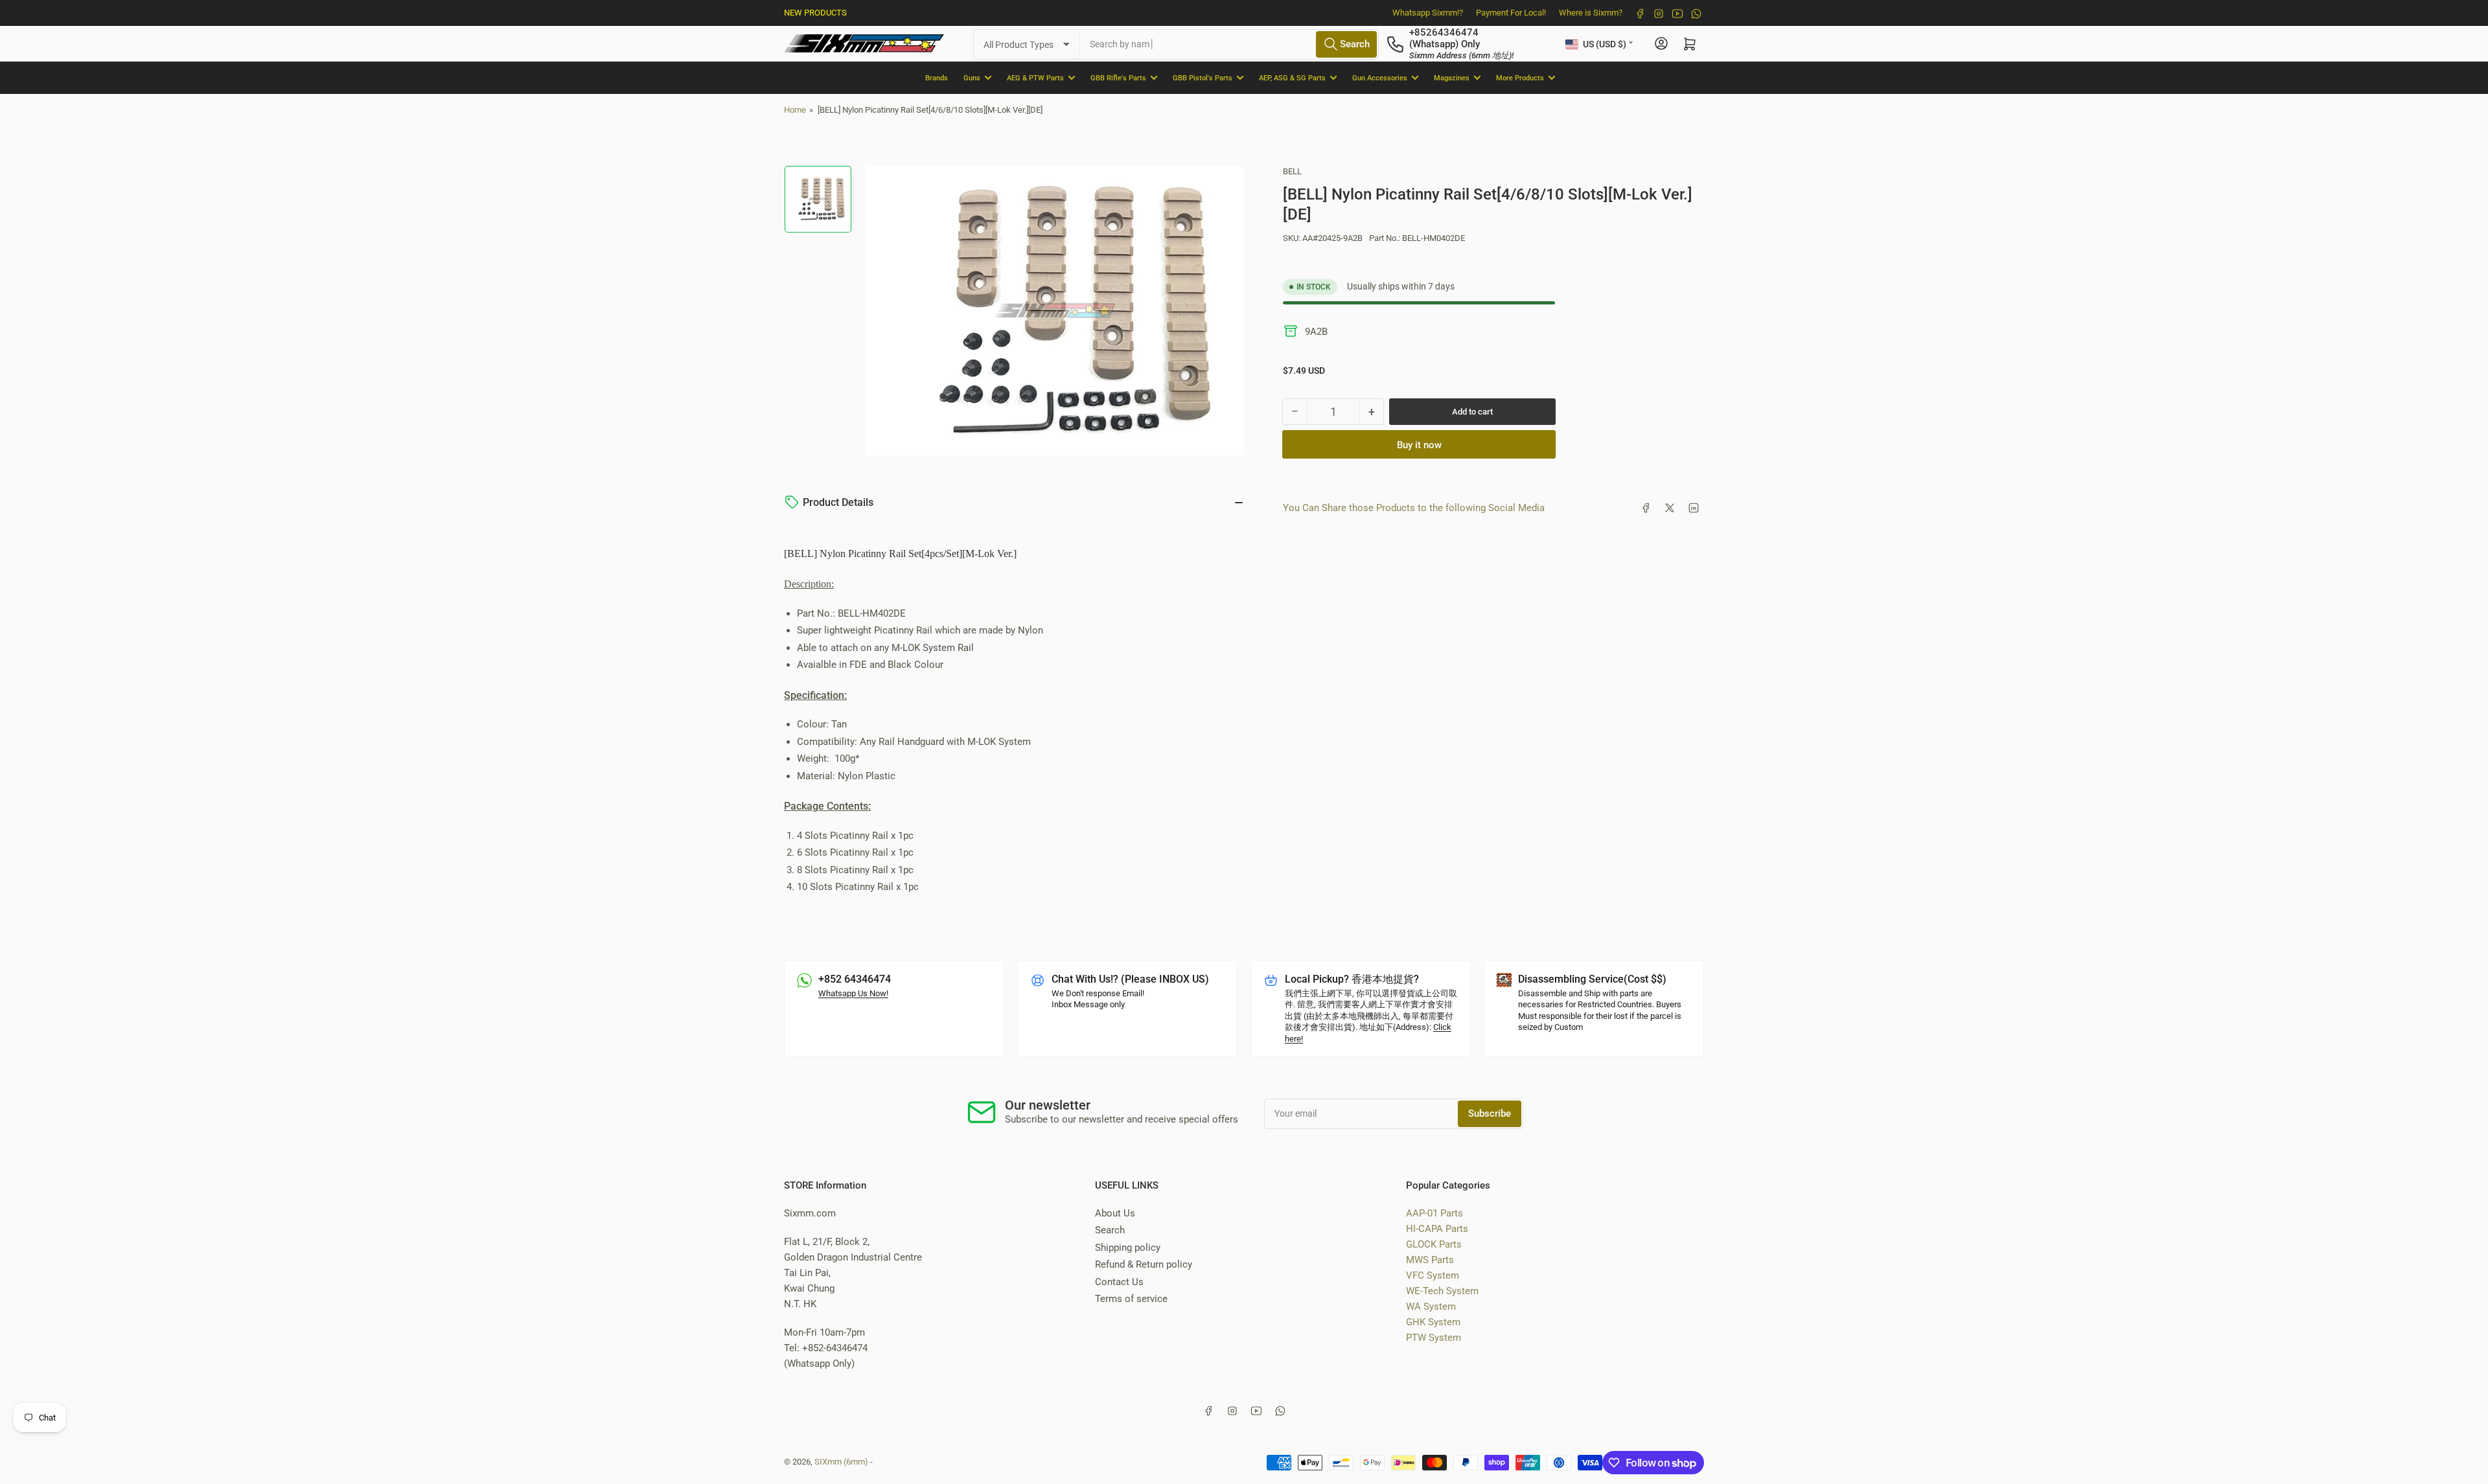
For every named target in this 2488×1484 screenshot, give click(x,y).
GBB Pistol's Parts (1203, 77)
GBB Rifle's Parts (1118, 77)
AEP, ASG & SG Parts (1292, 77)
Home (795, 110)
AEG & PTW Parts (1035, 77)
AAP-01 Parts (1434, 1213)
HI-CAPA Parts (1437, 1229)
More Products (1520, 77)
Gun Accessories (1380, 77)
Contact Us (1119, 1282)
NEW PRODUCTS (815, 13)
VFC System (1433, 1275)
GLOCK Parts (1434, 1244)
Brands (937, 77)
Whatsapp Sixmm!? (1428, 13)
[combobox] (1229, 44)
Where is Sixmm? (1591, 13)
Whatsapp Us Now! (853, 993)
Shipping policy (1128, 1248)
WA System (1431, 1307)
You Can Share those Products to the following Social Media (1414, 508)
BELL (1292, 171)
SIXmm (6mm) (841, 1462)
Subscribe (1490, 1113)
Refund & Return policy (1144, 1264)
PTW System (1434, 1338)
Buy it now (1419, 445)
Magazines (1452, 77)
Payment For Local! (1511, 13)
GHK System (1433, 1322)
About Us (1115, 1213)
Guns (972, 77)
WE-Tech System (1442, 1291)
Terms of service (1131, 1299)
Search (1110, 1230)
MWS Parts (1430, 1260)
